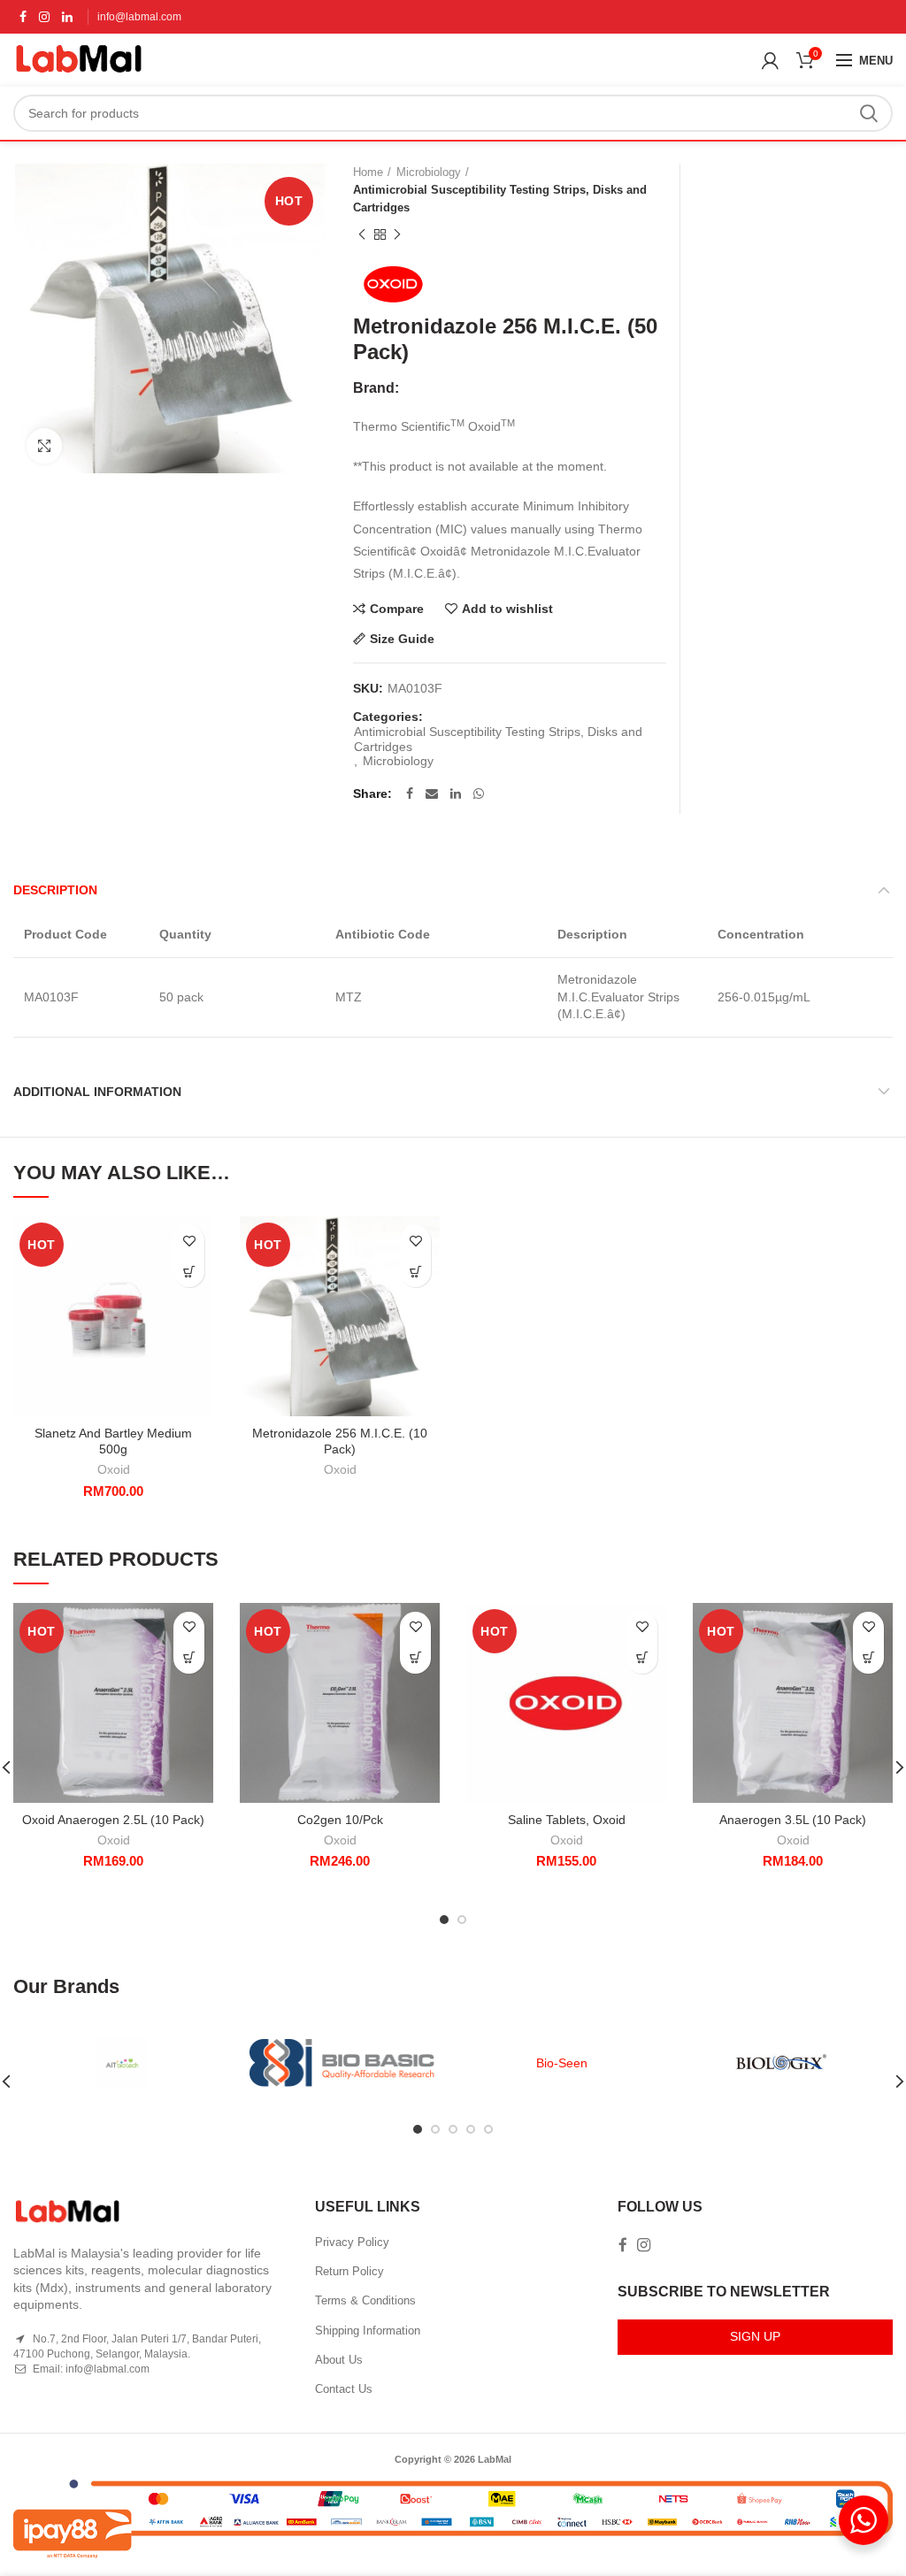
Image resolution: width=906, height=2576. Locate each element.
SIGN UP (755, 2336)
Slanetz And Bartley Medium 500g (113, 1441)
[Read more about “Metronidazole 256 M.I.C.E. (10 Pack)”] (415, 1272)
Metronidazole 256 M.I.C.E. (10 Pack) (340, 1441)
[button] (189, 1272)
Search (869, 113)
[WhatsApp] (479, 793)
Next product (397, 234)
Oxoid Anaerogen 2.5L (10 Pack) (113, 1820)
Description (55, 890)
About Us (339, 2360)
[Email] (432, 793)
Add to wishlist (507, 609)
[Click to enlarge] (44, 446)
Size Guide (402, 639)
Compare (397, 609)
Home (368, 172)
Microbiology (429, 172)
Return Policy (349, 2271)
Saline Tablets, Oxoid (567, 1820)
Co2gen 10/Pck (340, 1820)
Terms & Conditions (365, 2300)
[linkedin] (67, 17)
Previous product (362, 234)
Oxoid (114, 1469)
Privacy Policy (352, 2242)
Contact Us (344, 2389)
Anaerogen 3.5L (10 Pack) (793, 1820)
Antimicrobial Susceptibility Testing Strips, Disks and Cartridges (500, 199)
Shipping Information (368, 2331)
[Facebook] (23, 17)
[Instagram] (44, 17)
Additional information (97, 1092)
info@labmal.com (139, 17)
